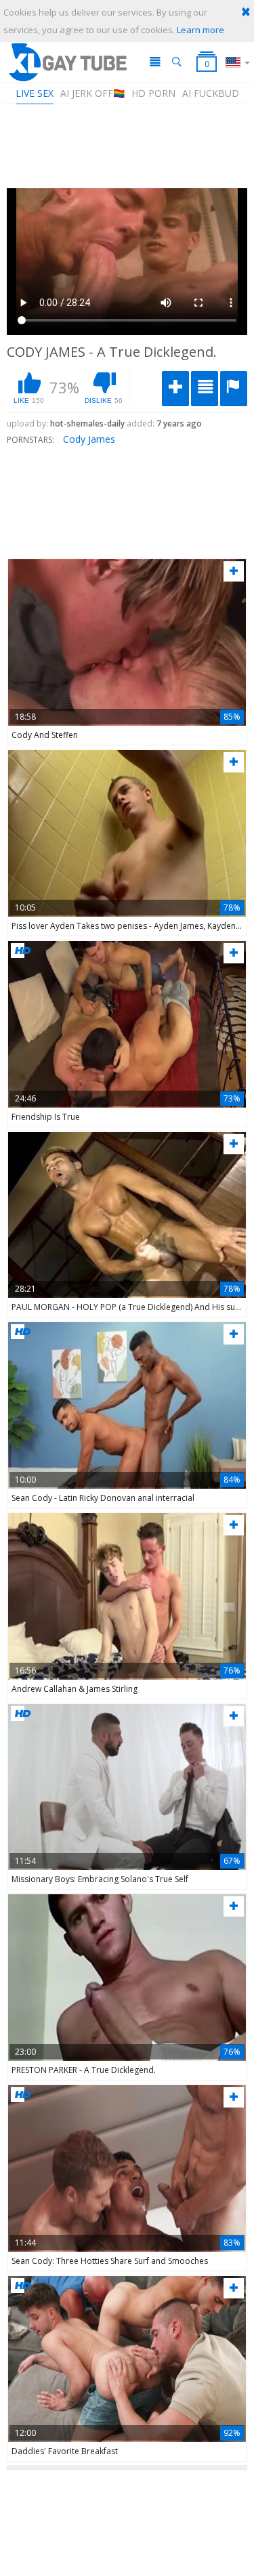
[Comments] (205, 389)
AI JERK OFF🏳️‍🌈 (92, 93)
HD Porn (153, 93)
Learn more (200, 30)
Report (234, 389)
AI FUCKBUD (211, 93)
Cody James (89, 439)
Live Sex (35, 93)
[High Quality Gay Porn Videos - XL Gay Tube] (67, 62)
